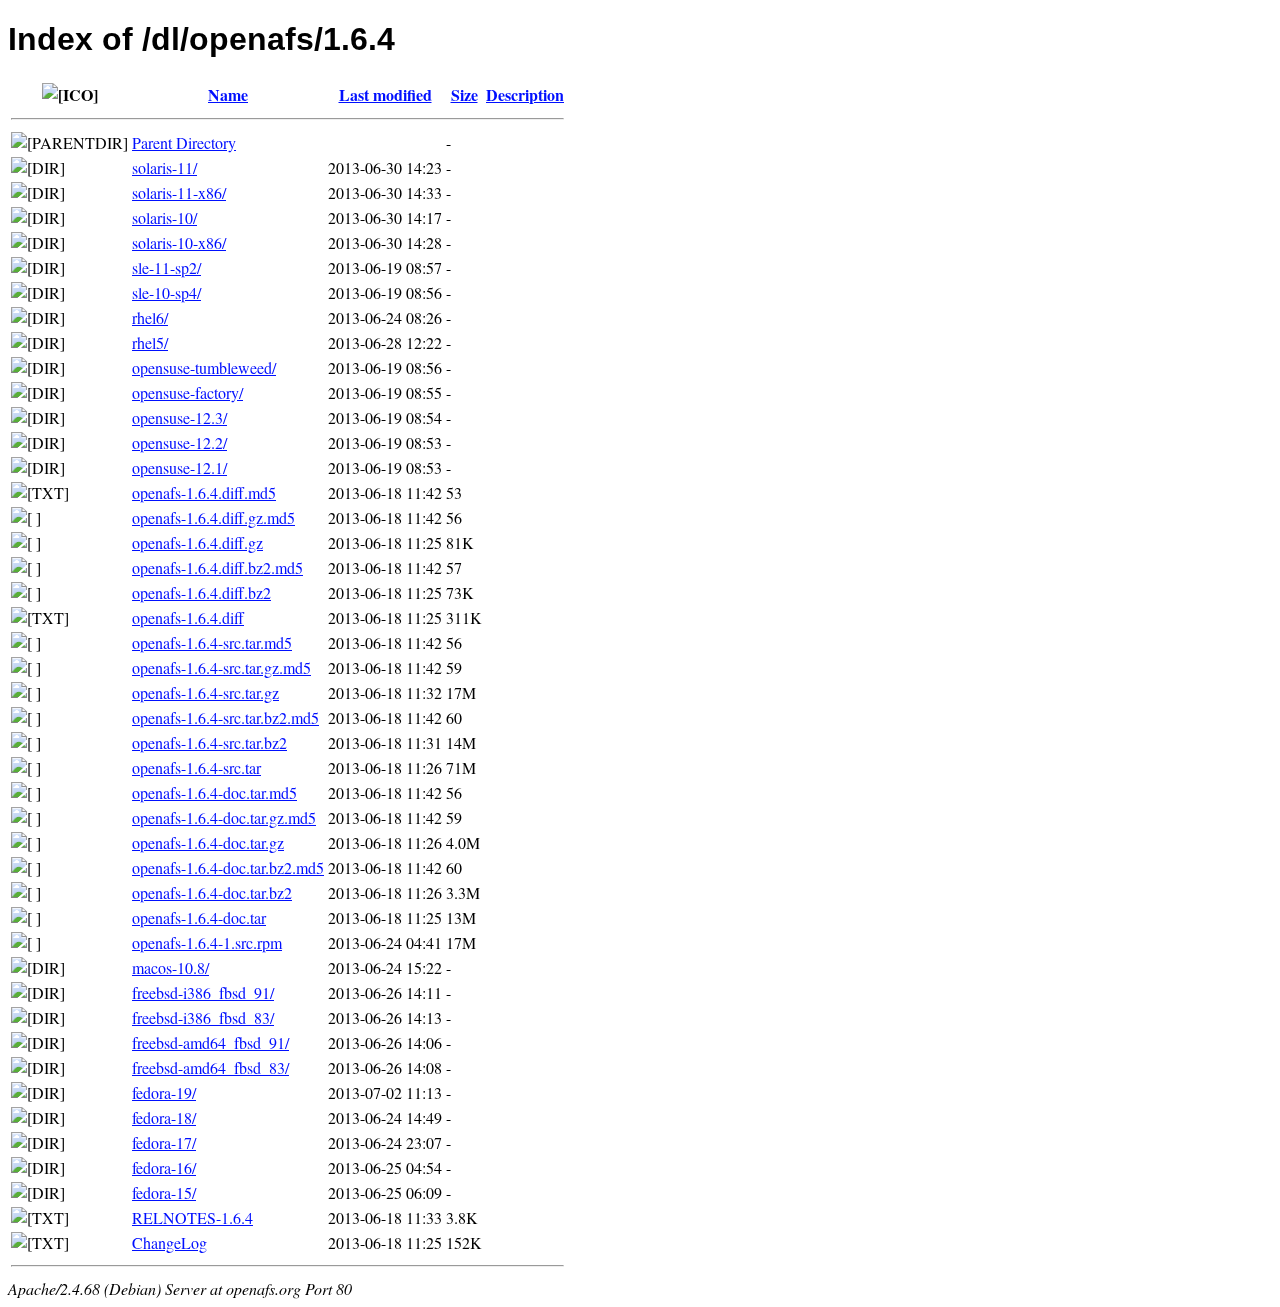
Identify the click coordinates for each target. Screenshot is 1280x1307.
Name (228, 94)
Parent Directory (184, 142)
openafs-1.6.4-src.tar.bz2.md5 (225, 717)
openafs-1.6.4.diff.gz (197, 542)
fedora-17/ (164, 1142)
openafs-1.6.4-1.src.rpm (207, 942)
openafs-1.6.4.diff (188, 617)
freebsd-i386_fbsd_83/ (203, 1017)
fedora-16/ (164, 1167)
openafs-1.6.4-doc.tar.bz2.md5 (228, 867)
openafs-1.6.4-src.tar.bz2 (209, 742)
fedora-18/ (164, 1117)
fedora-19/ (164, 1092)
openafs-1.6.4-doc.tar (199, 917)
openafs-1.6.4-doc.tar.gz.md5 (224, 817)
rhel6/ (150, 317)
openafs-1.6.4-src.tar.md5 (212, 642)
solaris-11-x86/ (179, 192)
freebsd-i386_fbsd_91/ (203, 992)
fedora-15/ (164, 1192)
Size (464, 94)
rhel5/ (150, 342)
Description (525, 94)
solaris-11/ (164, 167)
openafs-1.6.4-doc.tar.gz (208, 842)
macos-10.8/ (170, 967)
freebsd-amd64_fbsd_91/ (210, 1042)
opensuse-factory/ (187, 392)
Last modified (385, 94)
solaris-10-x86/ (179, 242)
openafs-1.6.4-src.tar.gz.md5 (221, 667)
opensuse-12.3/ (179, 417)
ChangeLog (169, 1242)
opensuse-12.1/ (179, 467)
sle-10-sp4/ (166, 292)
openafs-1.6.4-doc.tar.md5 (214, 792)
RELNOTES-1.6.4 (192, 1217)
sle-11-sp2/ (166, 267)
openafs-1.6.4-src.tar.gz (205, 692)
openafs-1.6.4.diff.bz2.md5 (217, 567)
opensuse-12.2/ (179, 442)
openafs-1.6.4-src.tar (196, 767)
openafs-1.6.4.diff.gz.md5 (213, 517)
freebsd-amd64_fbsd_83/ (210, 1067)
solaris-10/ (164, 217)
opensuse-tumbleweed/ (204, 367)
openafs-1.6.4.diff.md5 (204, 492)
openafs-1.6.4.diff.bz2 (201, 592)
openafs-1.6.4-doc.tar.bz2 (212, 892)
